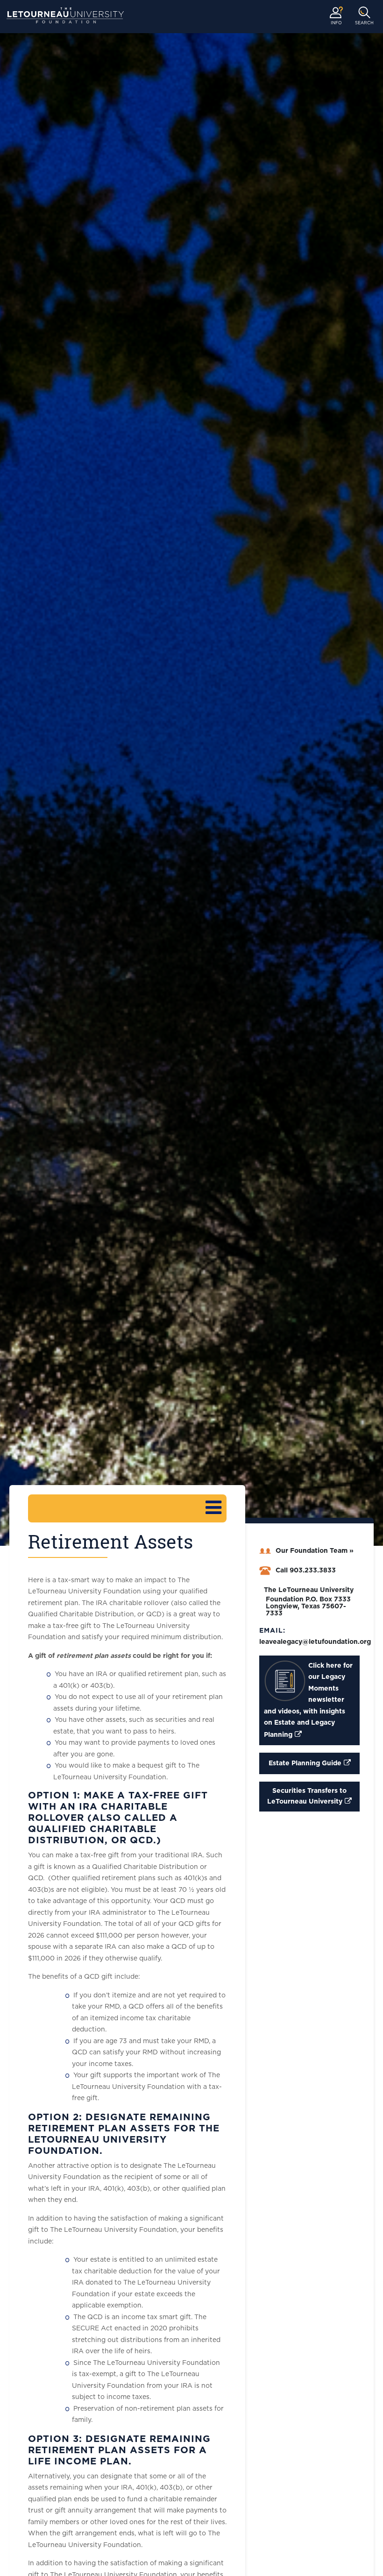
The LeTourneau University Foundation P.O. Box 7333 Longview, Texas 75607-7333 (309, 1602)
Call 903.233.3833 (306, 1571)
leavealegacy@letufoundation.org (315, 1642)
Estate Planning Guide (305, 1763)
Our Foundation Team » (315, 1551)
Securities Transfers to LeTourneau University (307, 1796)
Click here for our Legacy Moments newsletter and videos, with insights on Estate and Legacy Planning (308, 1700)
